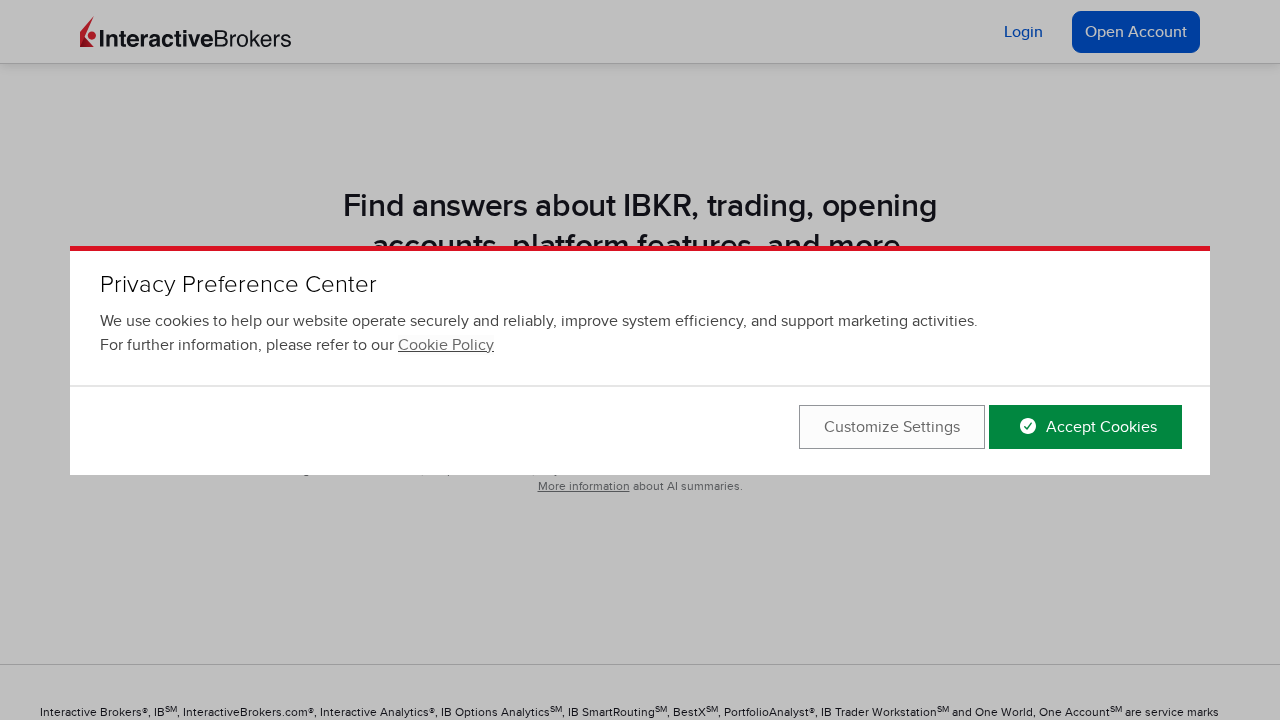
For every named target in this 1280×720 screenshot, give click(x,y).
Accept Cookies (1099, 427)
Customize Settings (892, 427)
